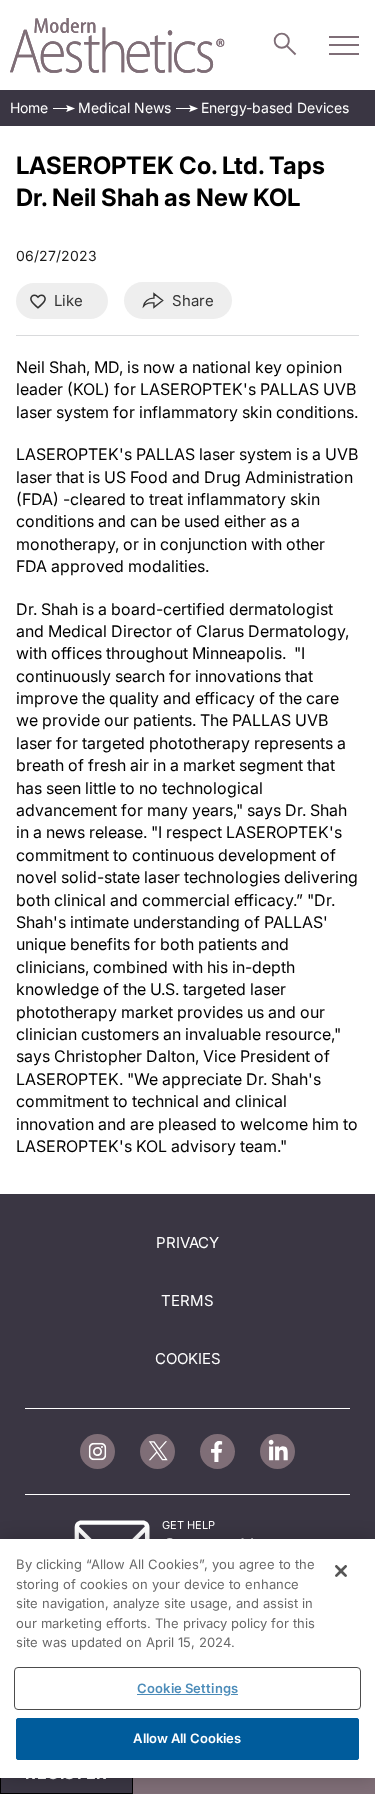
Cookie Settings (187, 1688)
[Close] (341, 1571)
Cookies (188, 1358)
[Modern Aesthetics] (117, 45)
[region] (187, 1658)
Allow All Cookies (187, 1738)
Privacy (187, 1242)
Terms (187, 1300)
